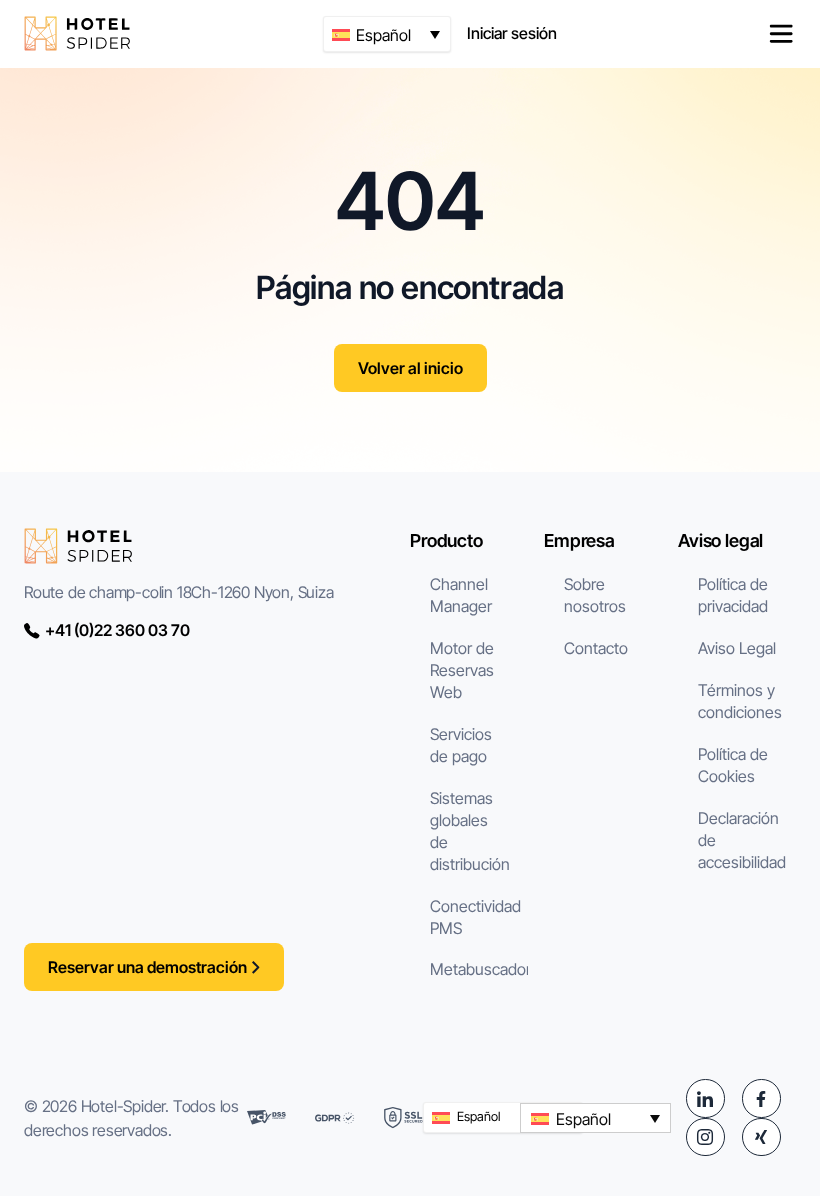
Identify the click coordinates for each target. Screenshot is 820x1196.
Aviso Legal (737, 648)
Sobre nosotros (595, 595)
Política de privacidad (733, 595)
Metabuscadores (479, 969)
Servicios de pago (461, 745)
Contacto (596, 648)
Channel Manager (461, 595)
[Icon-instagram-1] (705, 1137)
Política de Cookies (733, 765)
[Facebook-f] (761, 1098)
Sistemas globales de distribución (470, 831)
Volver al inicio (410, 368)
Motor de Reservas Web (462, 670)
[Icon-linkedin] (705, 1098)
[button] (387, 34)
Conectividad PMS (475, 917)
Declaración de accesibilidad (742, 840)
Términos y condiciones (740, 701)
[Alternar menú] (781, 34)
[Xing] (761, 1137)
